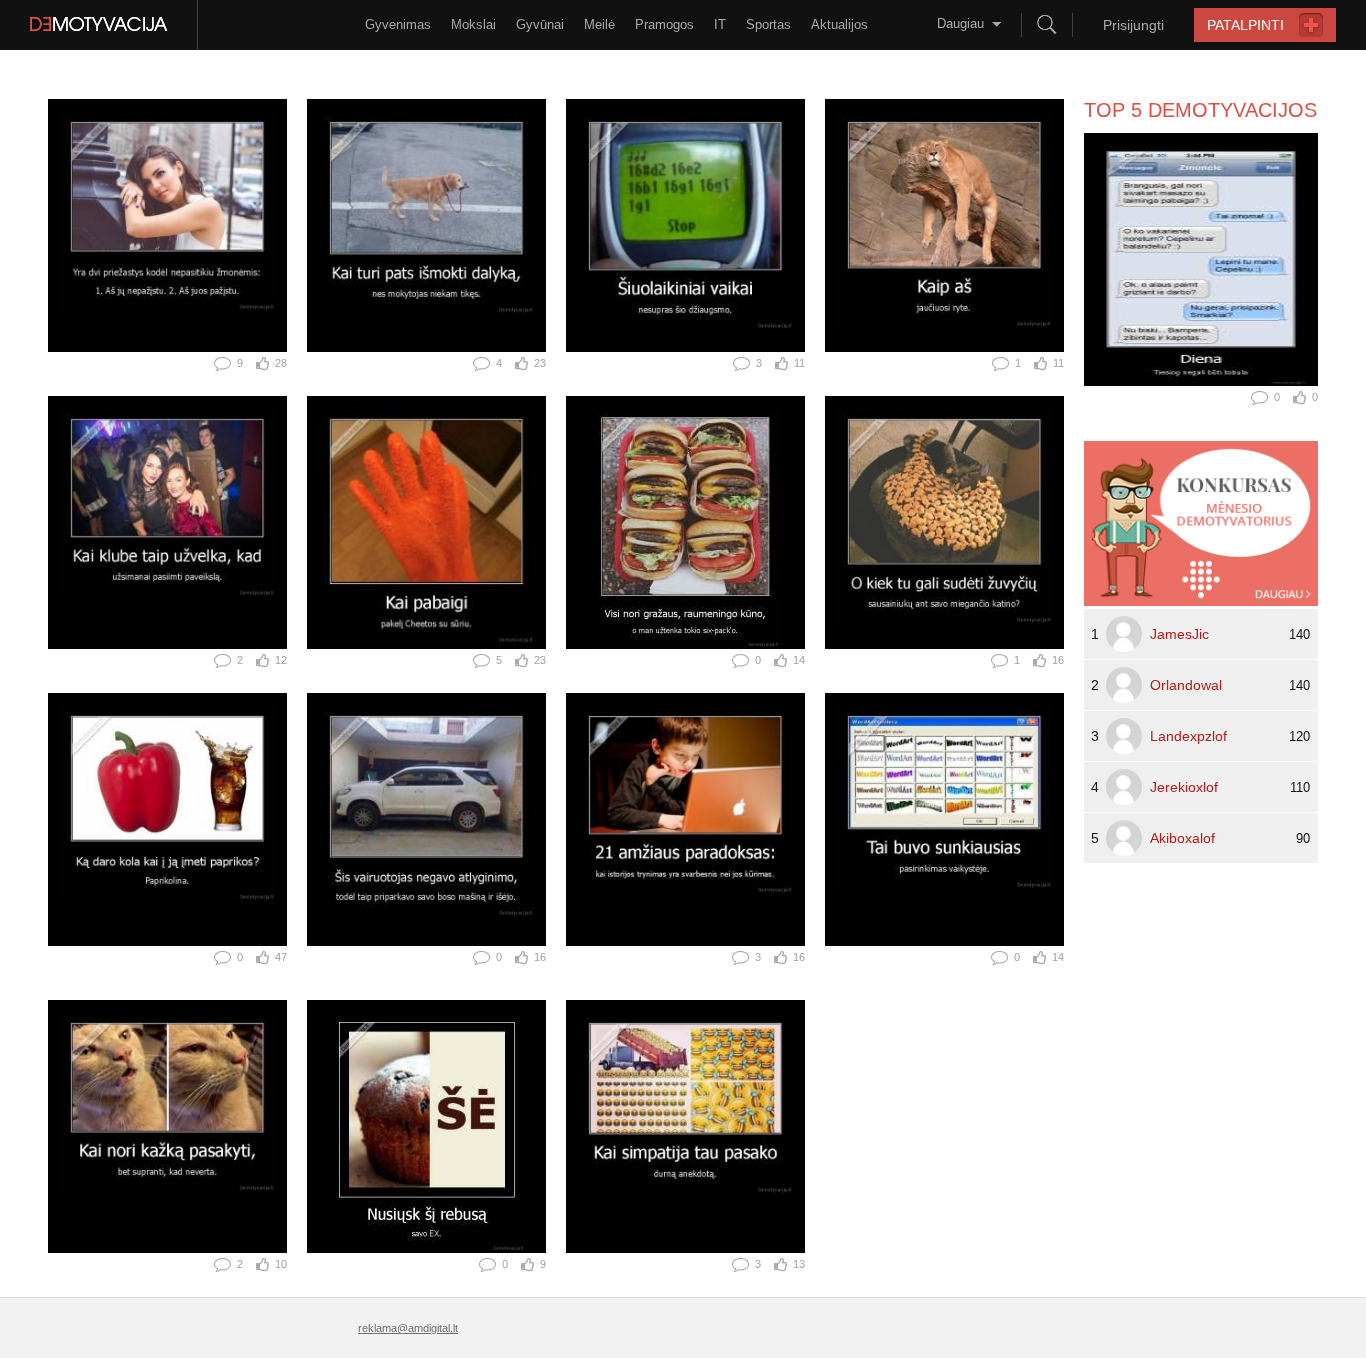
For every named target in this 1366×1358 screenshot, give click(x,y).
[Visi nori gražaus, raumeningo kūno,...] (685, 522)
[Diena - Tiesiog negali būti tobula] (1201, 259)
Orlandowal (1186, 685)
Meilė (599, 24)
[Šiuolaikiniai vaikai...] (685, 225)
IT (720, 24)
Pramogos (664, 24)
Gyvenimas (398, 24)
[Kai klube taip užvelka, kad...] (167, 522)
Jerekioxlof (1184, 787)
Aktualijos (839, 24)
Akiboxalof (1182, 838)
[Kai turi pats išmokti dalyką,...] (426, 225)
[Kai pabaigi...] (426, 522)
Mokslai (473, 24)
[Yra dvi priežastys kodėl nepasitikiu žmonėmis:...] (167, 225)
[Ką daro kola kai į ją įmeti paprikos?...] (167, 819)
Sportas (768, 24)
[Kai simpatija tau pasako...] (685, 1126)
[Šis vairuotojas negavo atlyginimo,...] (426, 819)
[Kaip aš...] (944, 225)
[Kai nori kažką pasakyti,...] (167, 1126)
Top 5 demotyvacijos (1200, 110)
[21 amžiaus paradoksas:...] (685, 819)
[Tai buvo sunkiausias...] (944, 819)
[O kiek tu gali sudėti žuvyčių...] (944, 522)
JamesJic (1179, 634)
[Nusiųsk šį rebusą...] (426, 1126)
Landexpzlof (1188, 736)
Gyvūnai (540, 24)
